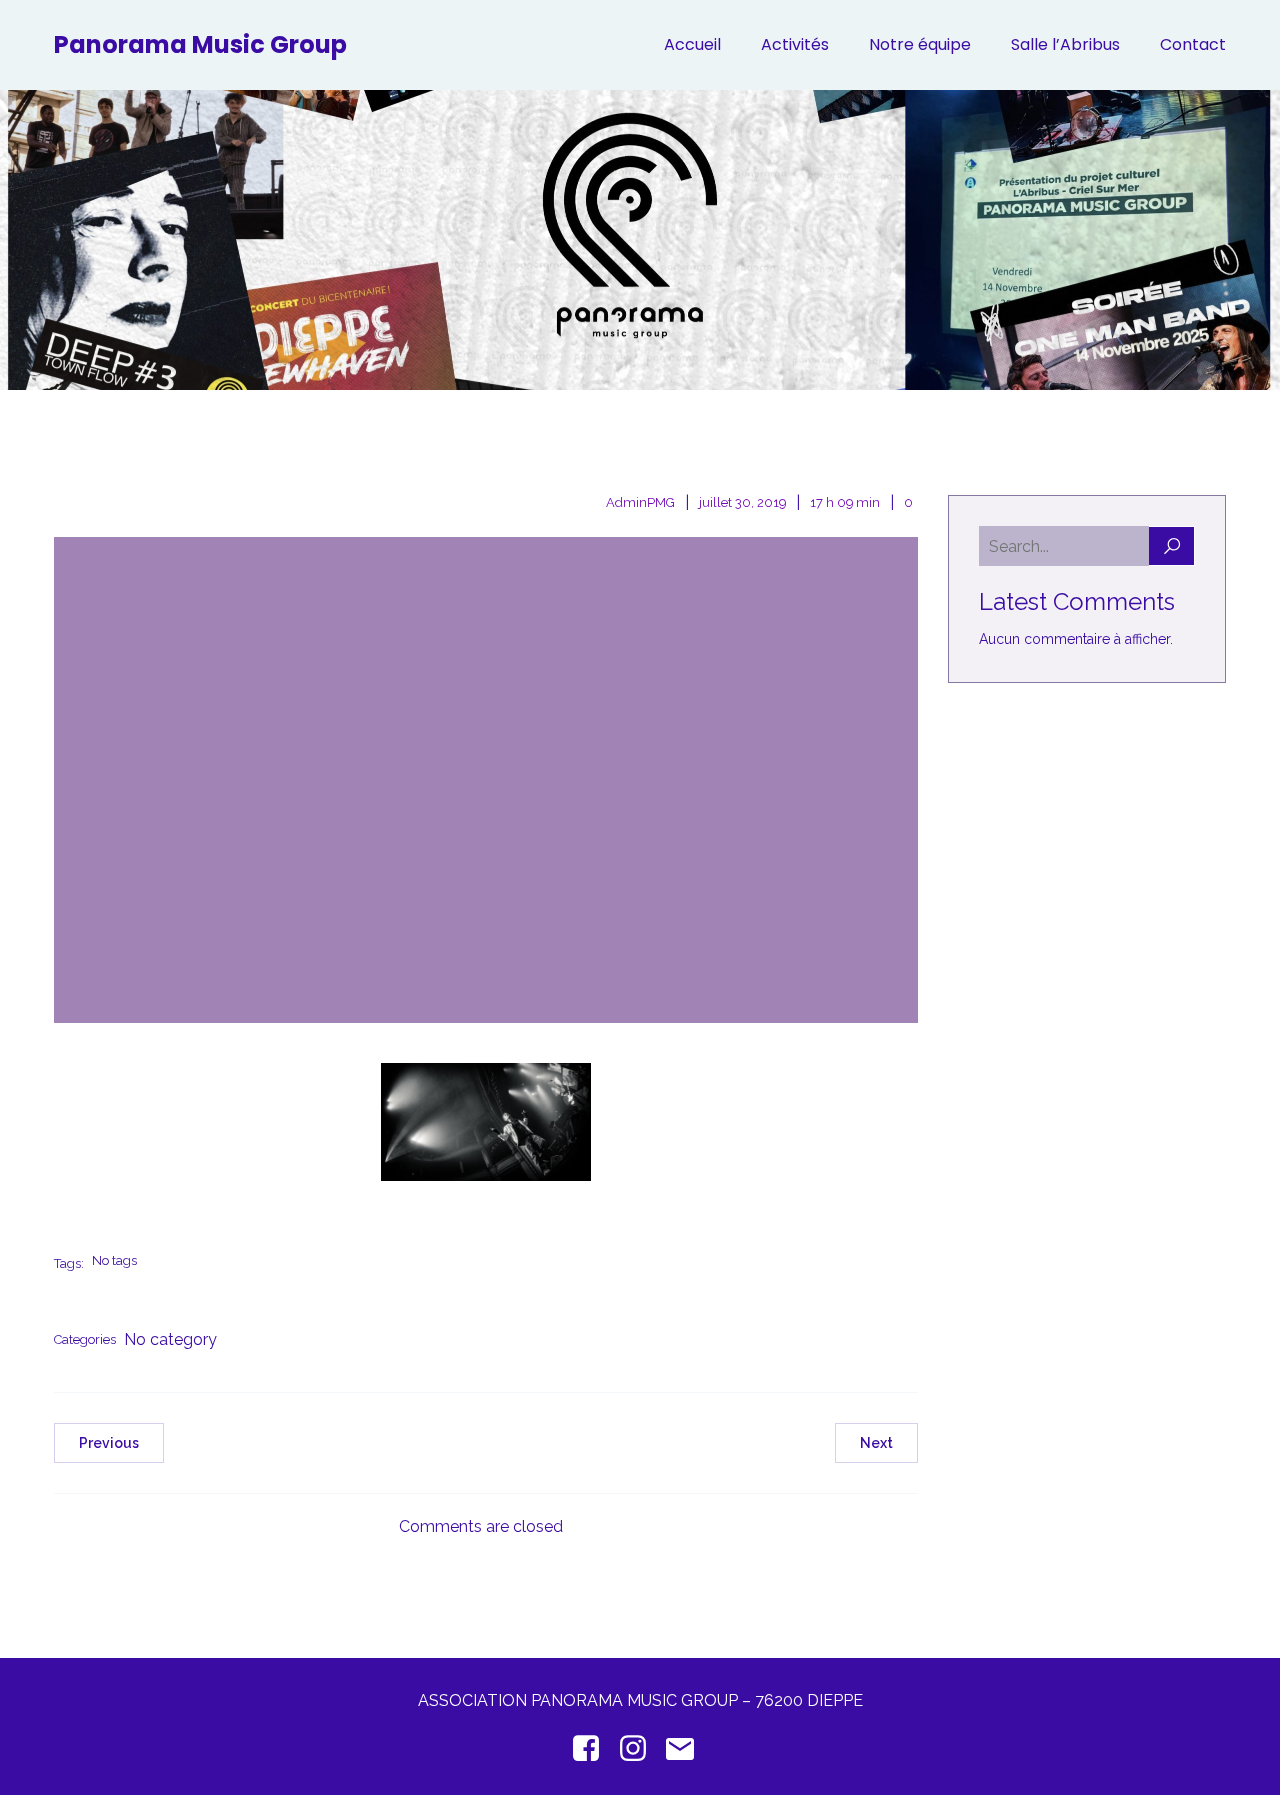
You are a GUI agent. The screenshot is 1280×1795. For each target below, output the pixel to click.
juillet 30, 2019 (742, 502)
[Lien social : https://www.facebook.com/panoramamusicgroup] (593, 1749)
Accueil (692, 44)
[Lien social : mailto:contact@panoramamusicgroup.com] (687, 1749)
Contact (1193, 44)
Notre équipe (920, 44)
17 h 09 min (845, 502)
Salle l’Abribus (1065, 44)
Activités (795, 44)
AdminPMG (640, 502)
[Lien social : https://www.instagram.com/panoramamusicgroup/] (640, 1749)
